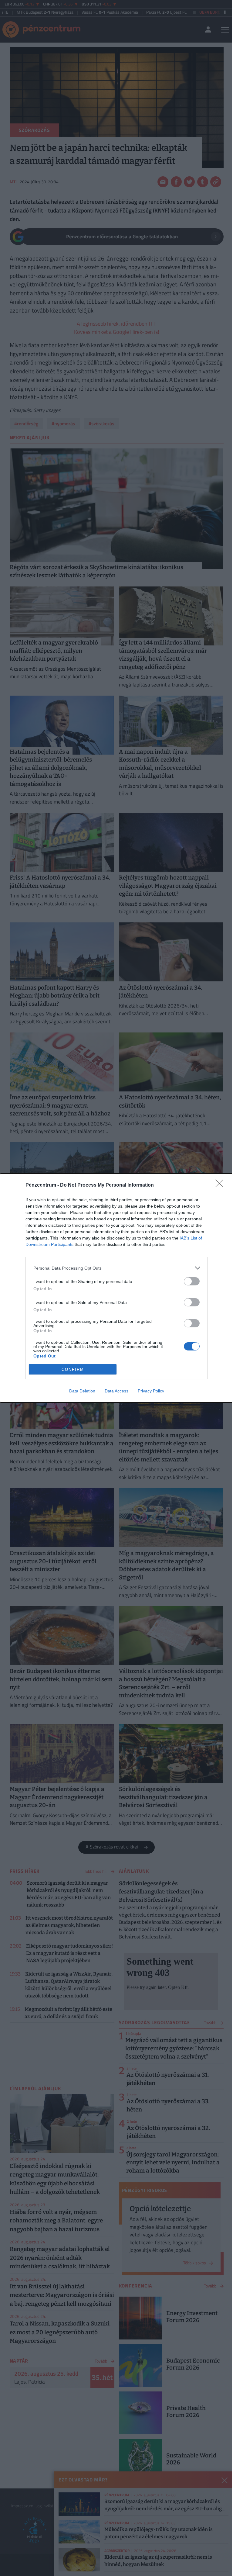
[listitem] (116, 1268)
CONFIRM (73, 1369)
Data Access (116, 1391)
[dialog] (116, 1288)
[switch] (192, 1281)
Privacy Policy (151, 1391)
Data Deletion (82, 1391)
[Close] (221, 1185)
